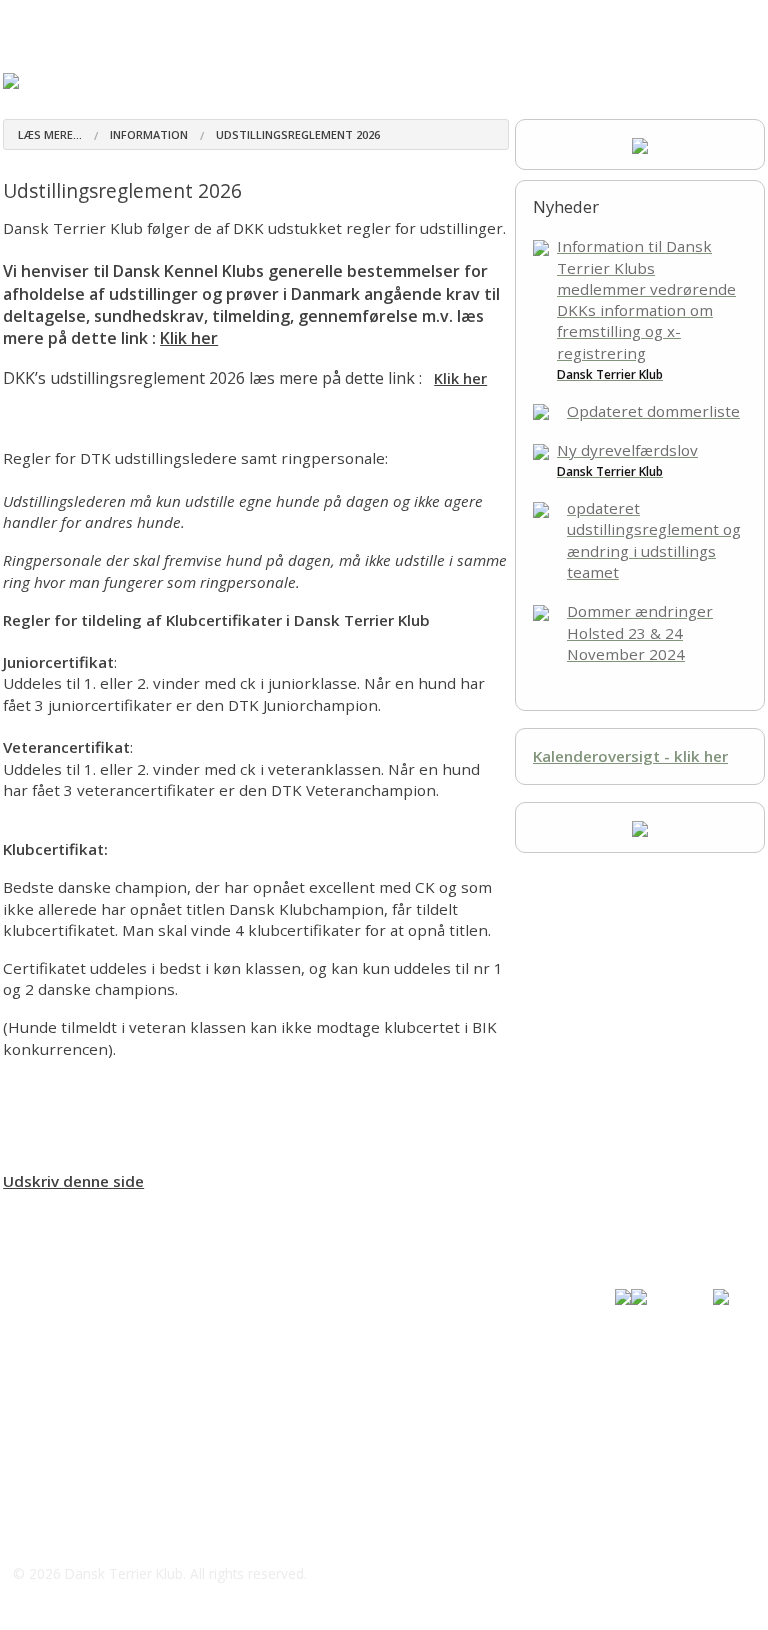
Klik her (189, 338)
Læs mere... (50, 134)
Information (149, 134)
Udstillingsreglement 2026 (298, 134)
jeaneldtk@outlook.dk (114, 1353)
